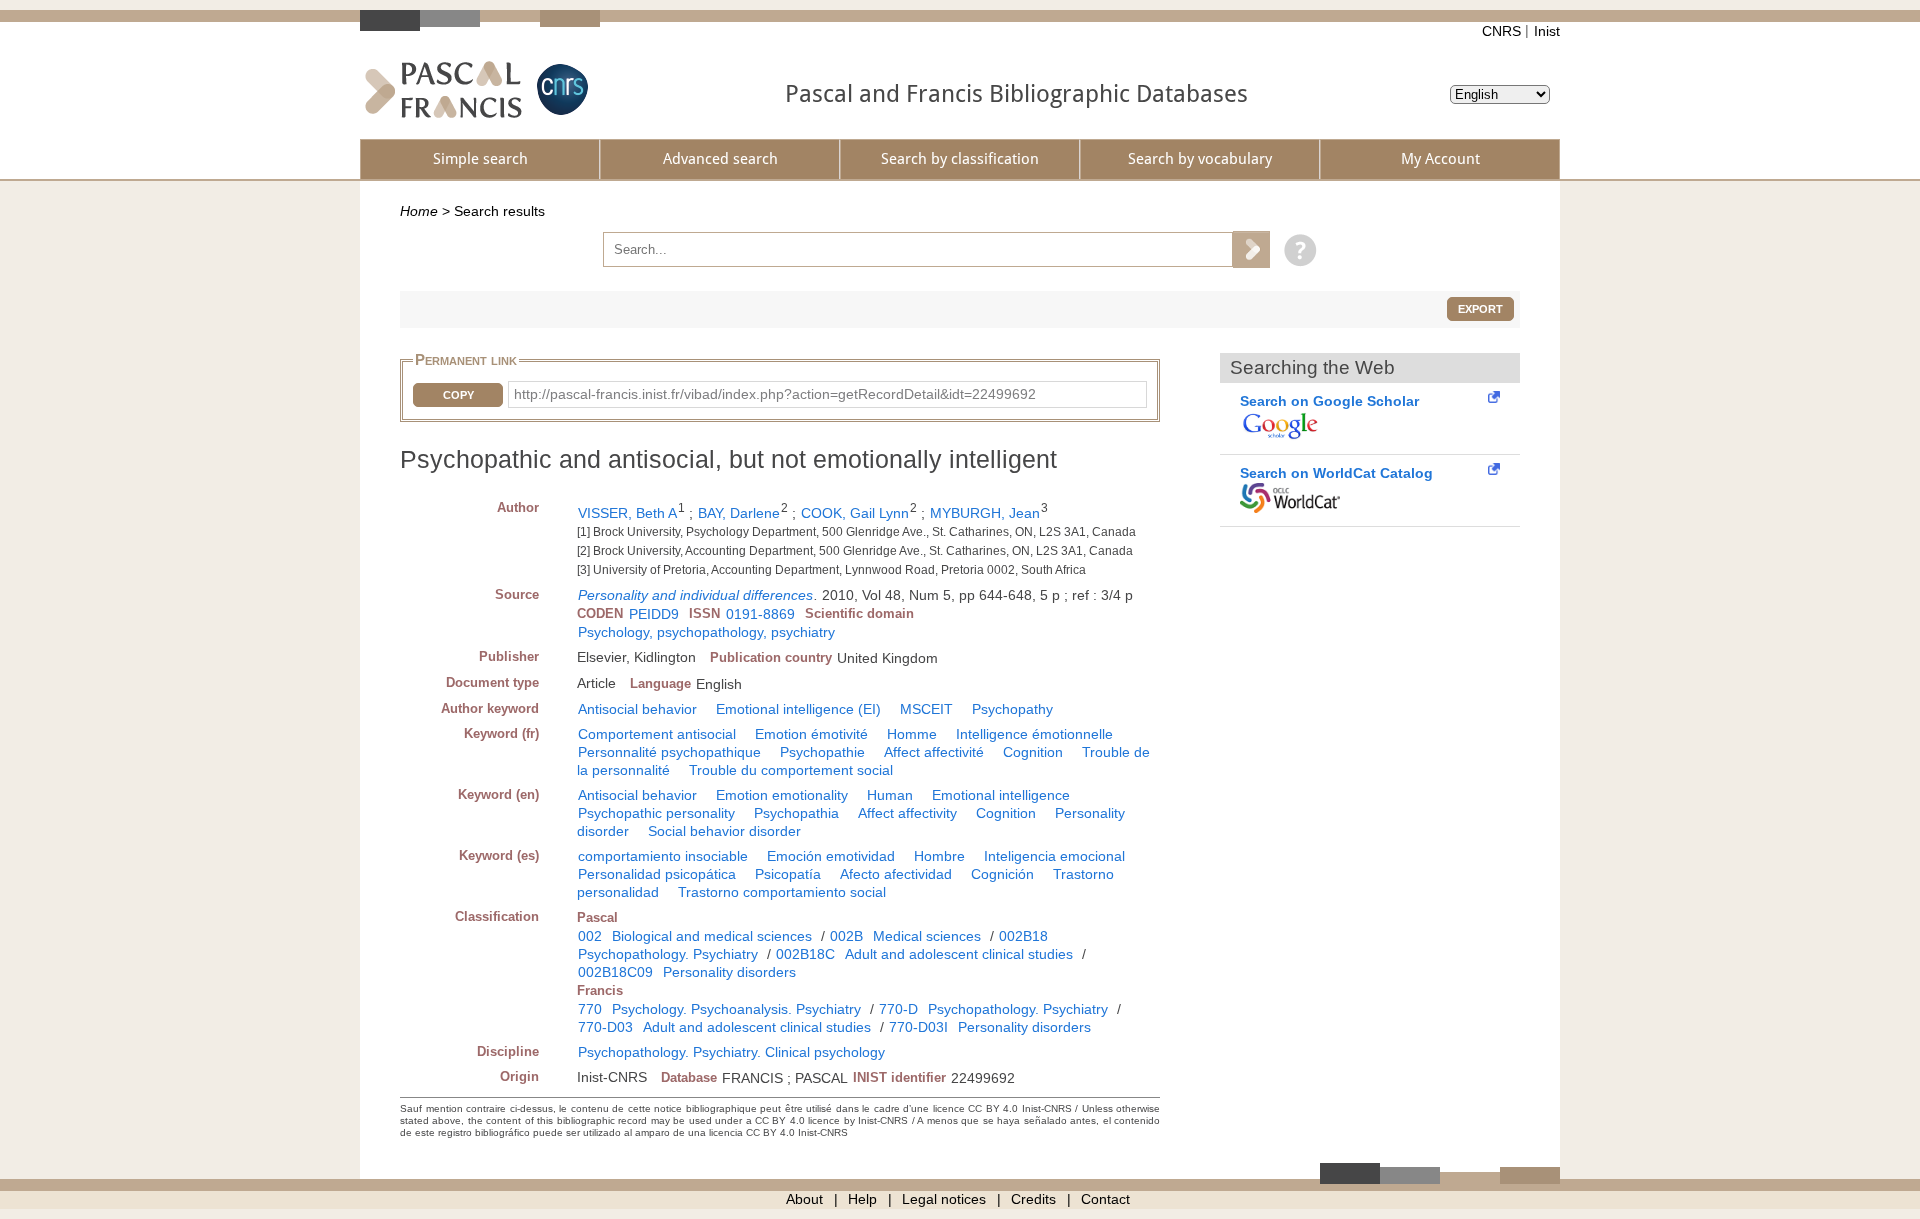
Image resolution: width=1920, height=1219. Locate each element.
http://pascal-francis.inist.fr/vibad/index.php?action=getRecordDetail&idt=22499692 (775, 394)
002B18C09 (615, 972)
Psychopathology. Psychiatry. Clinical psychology (731, 1052)
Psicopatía (788, 874)
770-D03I (918, 1027)
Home (419, 211)
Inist (1547, 31)
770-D (898, 1009)
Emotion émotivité (811, 734)
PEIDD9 (654, 614)
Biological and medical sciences (712, 936)
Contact (1105, 1199)
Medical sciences (927, 936)
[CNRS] (560, 89)
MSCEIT (926, 709)
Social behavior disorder (724, 831)
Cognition (1033, 752)
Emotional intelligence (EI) (798, 709)
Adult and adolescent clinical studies (959, 954)
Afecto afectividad (896, 874)
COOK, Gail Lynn (855, 513)
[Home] (443, 89)
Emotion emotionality (782, 795)
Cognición (1002, 874)
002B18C (805, 954)
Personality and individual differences (695, 595)
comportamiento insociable (663, 856)
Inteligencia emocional (1054, 856)
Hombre (939, 856)
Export (1480, 309)
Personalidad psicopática (657, 874)
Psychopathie (822, 752)
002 (590, 936)
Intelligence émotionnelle (1034, 734)
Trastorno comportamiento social (782, 892)
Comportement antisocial (657, 734)
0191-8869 (760, 614)
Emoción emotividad (831, 856)
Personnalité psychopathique (669, 752)
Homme (912, 734)
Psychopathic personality (656, 813)
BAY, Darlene (739, 513)
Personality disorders (729, 972)
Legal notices (944, 1199)
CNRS (1501, 31)
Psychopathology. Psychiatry (668, 954)
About (804, 1199)
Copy (458, 395)
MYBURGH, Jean (985, 513)
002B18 (1023, 936)
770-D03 (605, 1027)
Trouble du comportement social (791, 770)
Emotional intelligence (1001, 795)
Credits (1033, 1199)
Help (862, 1199)
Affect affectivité (934, 752)
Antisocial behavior (637, 709)
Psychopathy (1012, 709)
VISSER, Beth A (627, 513)
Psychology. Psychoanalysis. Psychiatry (736, 1009)
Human (890, 795)
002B (846, 936)
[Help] (1295, 249)
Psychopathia (796, 813)
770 (590, 1009)
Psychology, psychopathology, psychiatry (706, 632)
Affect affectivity (907, 813)
